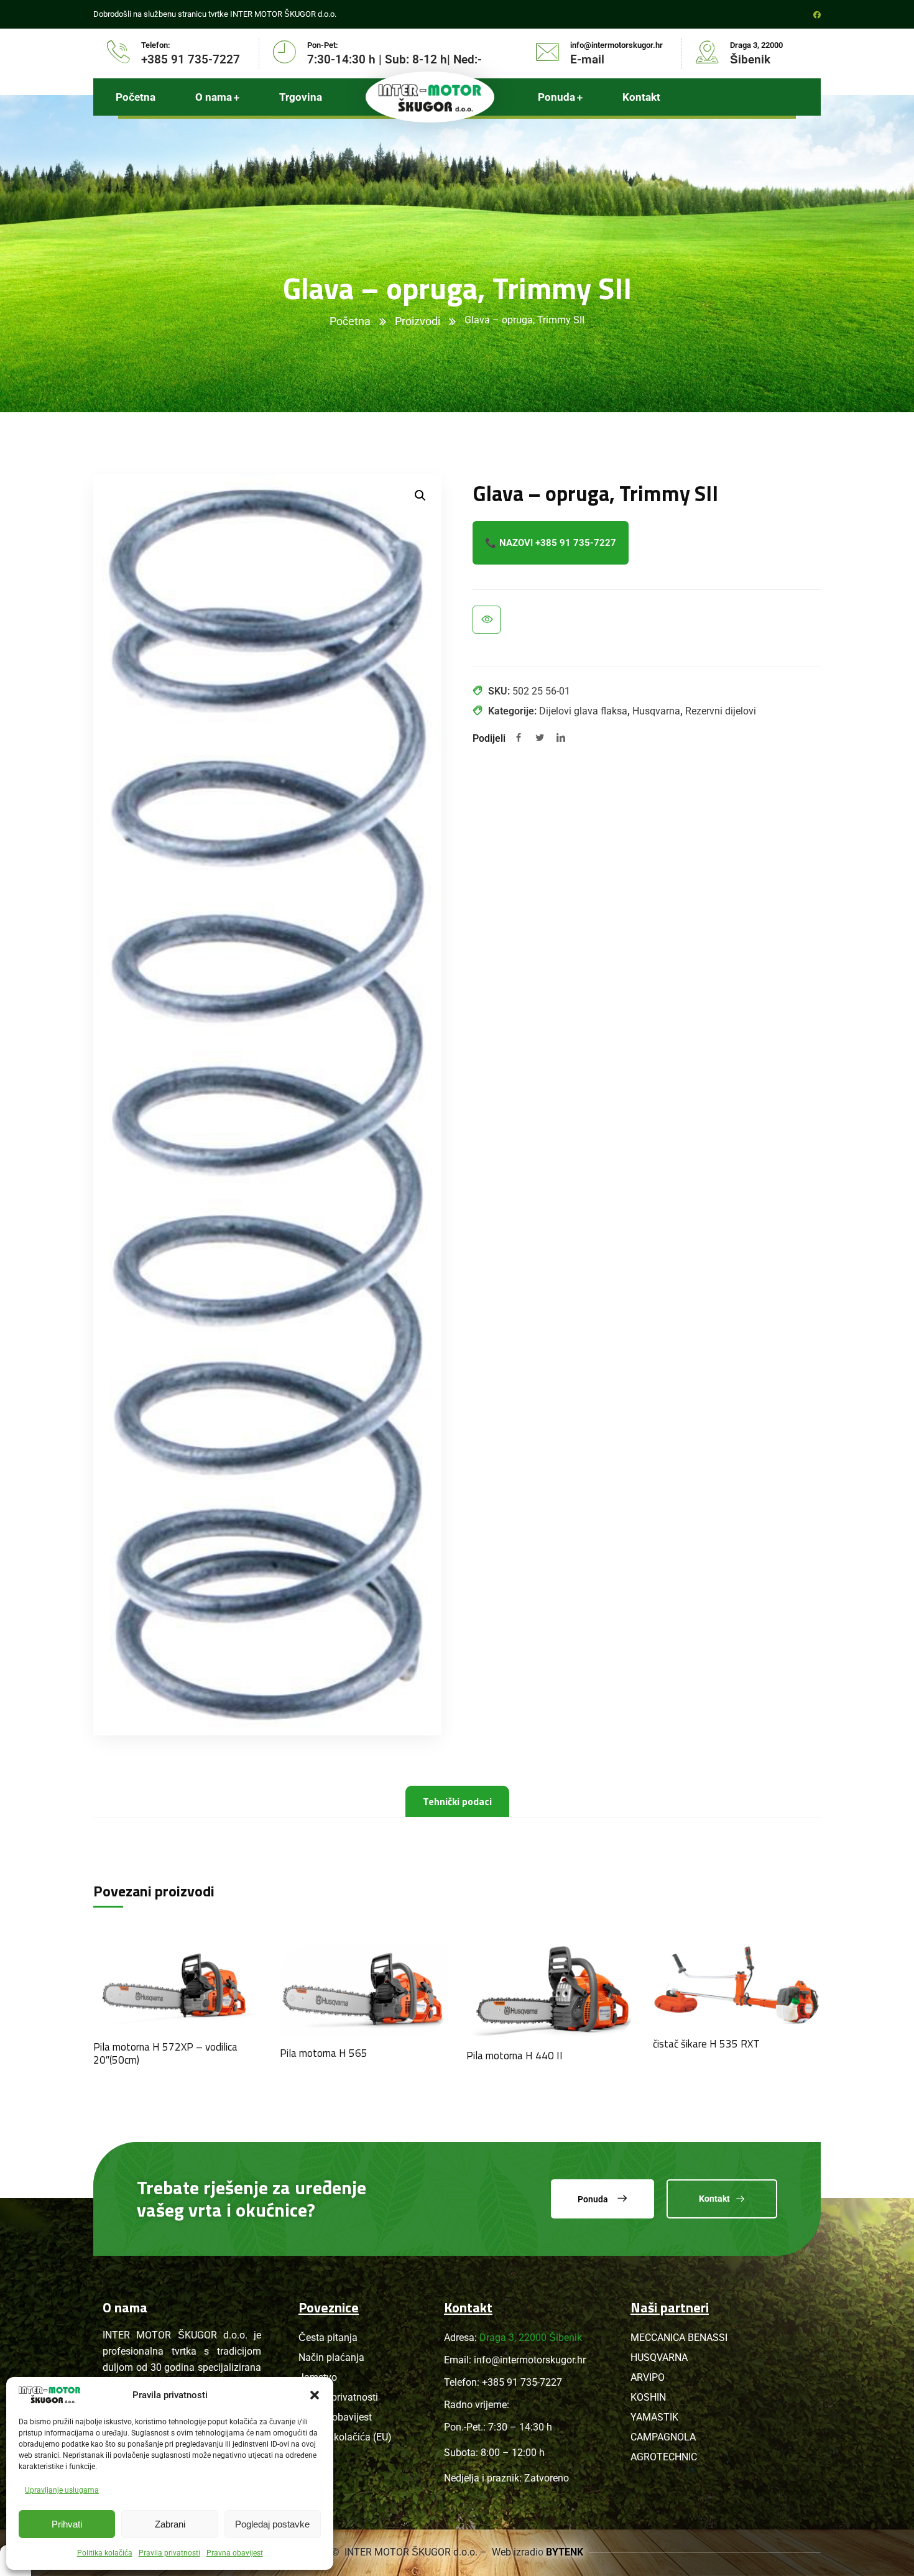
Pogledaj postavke (272, 2524)
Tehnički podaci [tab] (457, 1801)
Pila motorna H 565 (324, 2053)
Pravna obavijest (235, 2553)
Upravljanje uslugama (62, 2490)
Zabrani (170, 2524)
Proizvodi (418, 321)
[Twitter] (540, 739)
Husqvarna (656, 711)
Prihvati (67, 2524)
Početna (350, 321)
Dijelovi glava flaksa (583, 711)
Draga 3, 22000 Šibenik (531, 2338)
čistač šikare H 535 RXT (706, 2044)
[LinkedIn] (561, 739)
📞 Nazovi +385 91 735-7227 (551, 543)
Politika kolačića (105, 2553)
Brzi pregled (487, 620)
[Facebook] (519, 739)
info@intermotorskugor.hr (530, 2360)
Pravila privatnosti (169, 2553)
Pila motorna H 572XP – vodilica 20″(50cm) (165, 2053)
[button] (315, 2395)
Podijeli (489, 738)
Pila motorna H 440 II (515, 2056)
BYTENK (565, 2552)
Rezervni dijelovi (721, 711)
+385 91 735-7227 (522, 2382)
